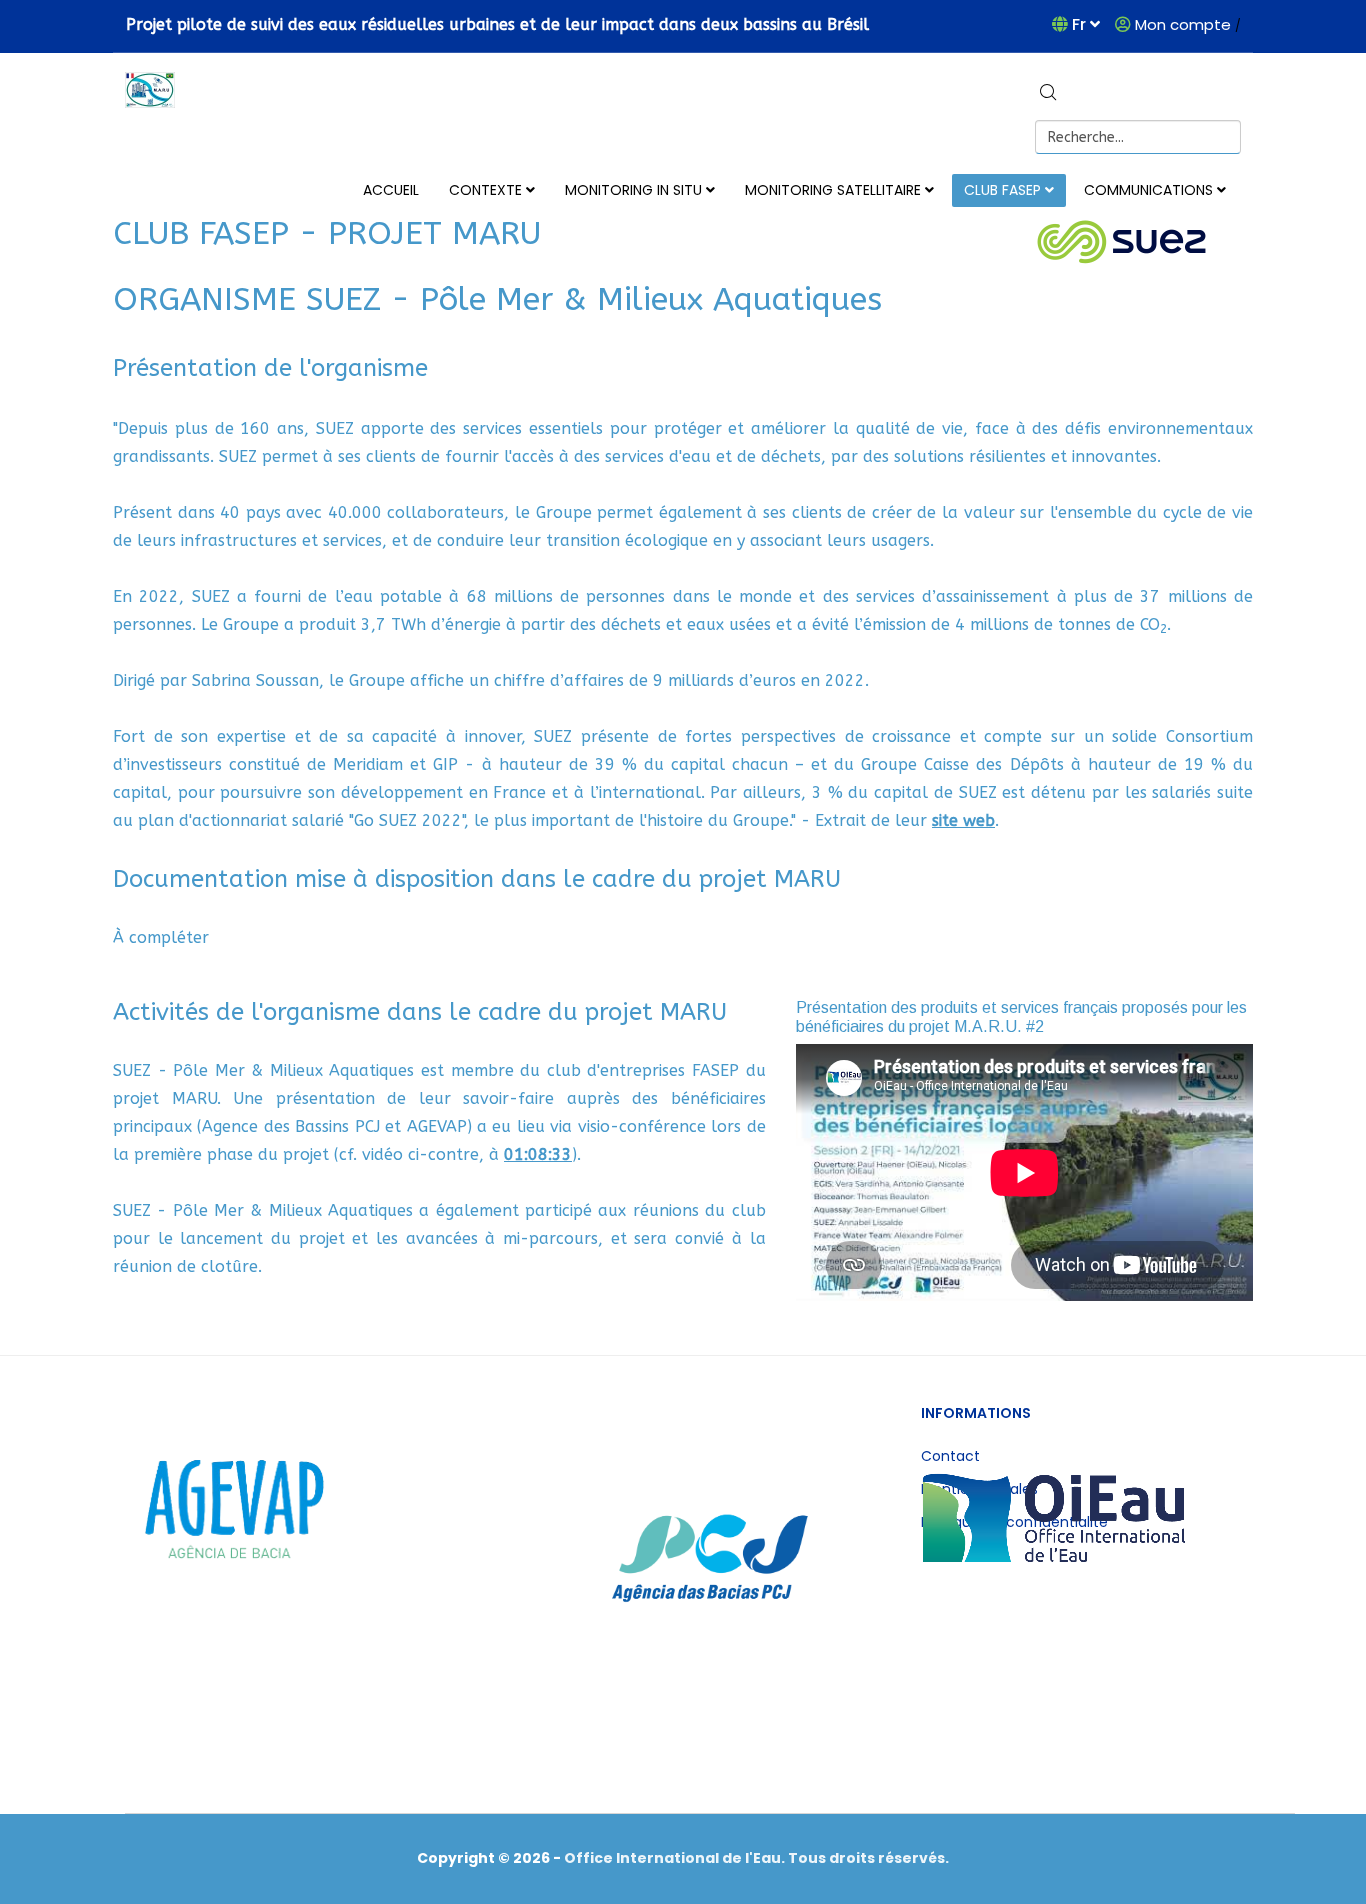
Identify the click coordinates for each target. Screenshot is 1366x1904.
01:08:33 (538, 1154)
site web (963, 820)
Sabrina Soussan (255, 680)
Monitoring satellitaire (833, 190)
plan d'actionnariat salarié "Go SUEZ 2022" (301, 820)
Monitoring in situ (633, 190)
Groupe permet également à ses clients (689, 512)
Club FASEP (1002, 190)
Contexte (485, 190)
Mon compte (1183, 24)
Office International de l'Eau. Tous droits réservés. (756, 1858)
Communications (1148, 190)
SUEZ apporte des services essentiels (459, 428)
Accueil (391, 190)
